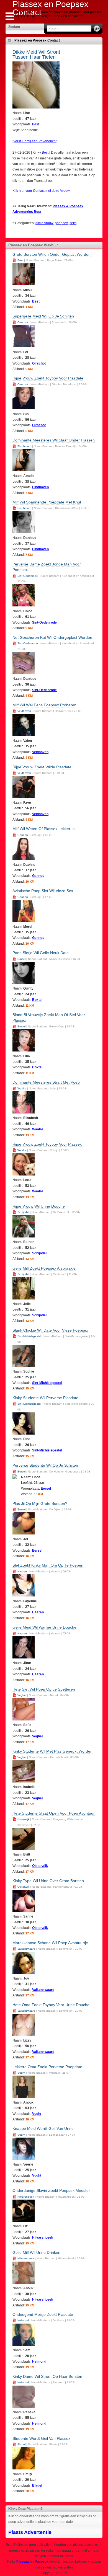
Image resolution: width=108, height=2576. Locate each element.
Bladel (21, 2444)
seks (73, 223)
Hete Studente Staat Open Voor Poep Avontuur (54, 1813)
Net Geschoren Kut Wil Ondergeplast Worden (52, 637)
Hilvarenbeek (26, 2197)
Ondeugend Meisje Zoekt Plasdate (43, 2314)
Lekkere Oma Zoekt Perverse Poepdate (47, 2067)
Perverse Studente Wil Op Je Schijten (45, 1465)
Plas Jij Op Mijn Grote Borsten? (40, 1503)
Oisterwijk (23, 1819)
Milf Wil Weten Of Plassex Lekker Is (43, 829)
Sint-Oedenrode (28, 576)
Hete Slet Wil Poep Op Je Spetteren (44, 1689)
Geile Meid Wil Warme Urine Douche (44, 1627)
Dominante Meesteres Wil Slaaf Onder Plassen (54, 440)
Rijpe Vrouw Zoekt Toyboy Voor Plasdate (48, 378)
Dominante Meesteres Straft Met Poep (46, 1082)
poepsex (61, 223)
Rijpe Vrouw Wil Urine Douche (39, 1206)
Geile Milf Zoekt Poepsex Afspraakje (44, 1268)
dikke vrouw (44, 223)
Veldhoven (24, 711)
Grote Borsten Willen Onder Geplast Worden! (52, 254)
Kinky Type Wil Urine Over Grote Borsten (48, 1881)
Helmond (23, 2320)
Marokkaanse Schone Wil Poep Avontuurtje (50, 1943)
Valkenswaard (26, 1949)
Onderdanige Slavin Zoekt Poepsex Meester (51, 2190)
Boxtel (21, 959)
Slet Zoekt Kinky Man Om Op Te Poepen (48, 1565)
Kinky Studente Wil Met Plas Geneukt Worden (52, 1751)
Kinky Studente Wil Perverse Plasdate (45, 1398)
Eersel (21, 1472)
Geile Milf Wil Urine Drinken (36, 2252)
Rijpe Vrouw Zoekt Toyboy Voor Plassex (47, 1144)
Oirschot (23, 322)
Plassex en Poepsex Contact (37, 40)
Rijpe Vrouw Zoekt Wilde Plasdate (42, 767)
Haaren (22, 1571)
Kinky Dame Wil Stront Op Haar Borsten (47, 2376)
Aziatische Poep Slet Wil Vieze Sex (43, 891)
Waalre (22, 1088)
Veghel (22, 1695)
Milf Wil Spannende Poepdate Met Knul (47, 502)
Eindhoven (24, 446)
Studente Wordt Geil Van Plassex (41, 2438)
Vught (21, 2073)
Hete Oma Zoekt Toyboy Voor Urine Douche (51, 2005)
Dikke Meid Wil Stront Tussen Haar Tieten (36, 55)
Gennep (23, 835)
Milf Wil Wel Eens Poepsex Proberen (44, 705)
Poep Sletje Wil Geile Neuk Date (41, 953)
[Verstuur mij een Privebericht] (35, 141)
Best (35, 124)
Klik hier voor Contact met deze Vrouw (41, 191)
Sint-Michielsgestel (29, 1336)
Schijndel (23, 1212)
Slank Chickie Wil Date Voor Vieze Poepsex (50, 1330)
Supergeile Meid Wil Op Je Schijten (43, 316)
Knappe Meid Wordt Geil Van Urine (43, 2128)
